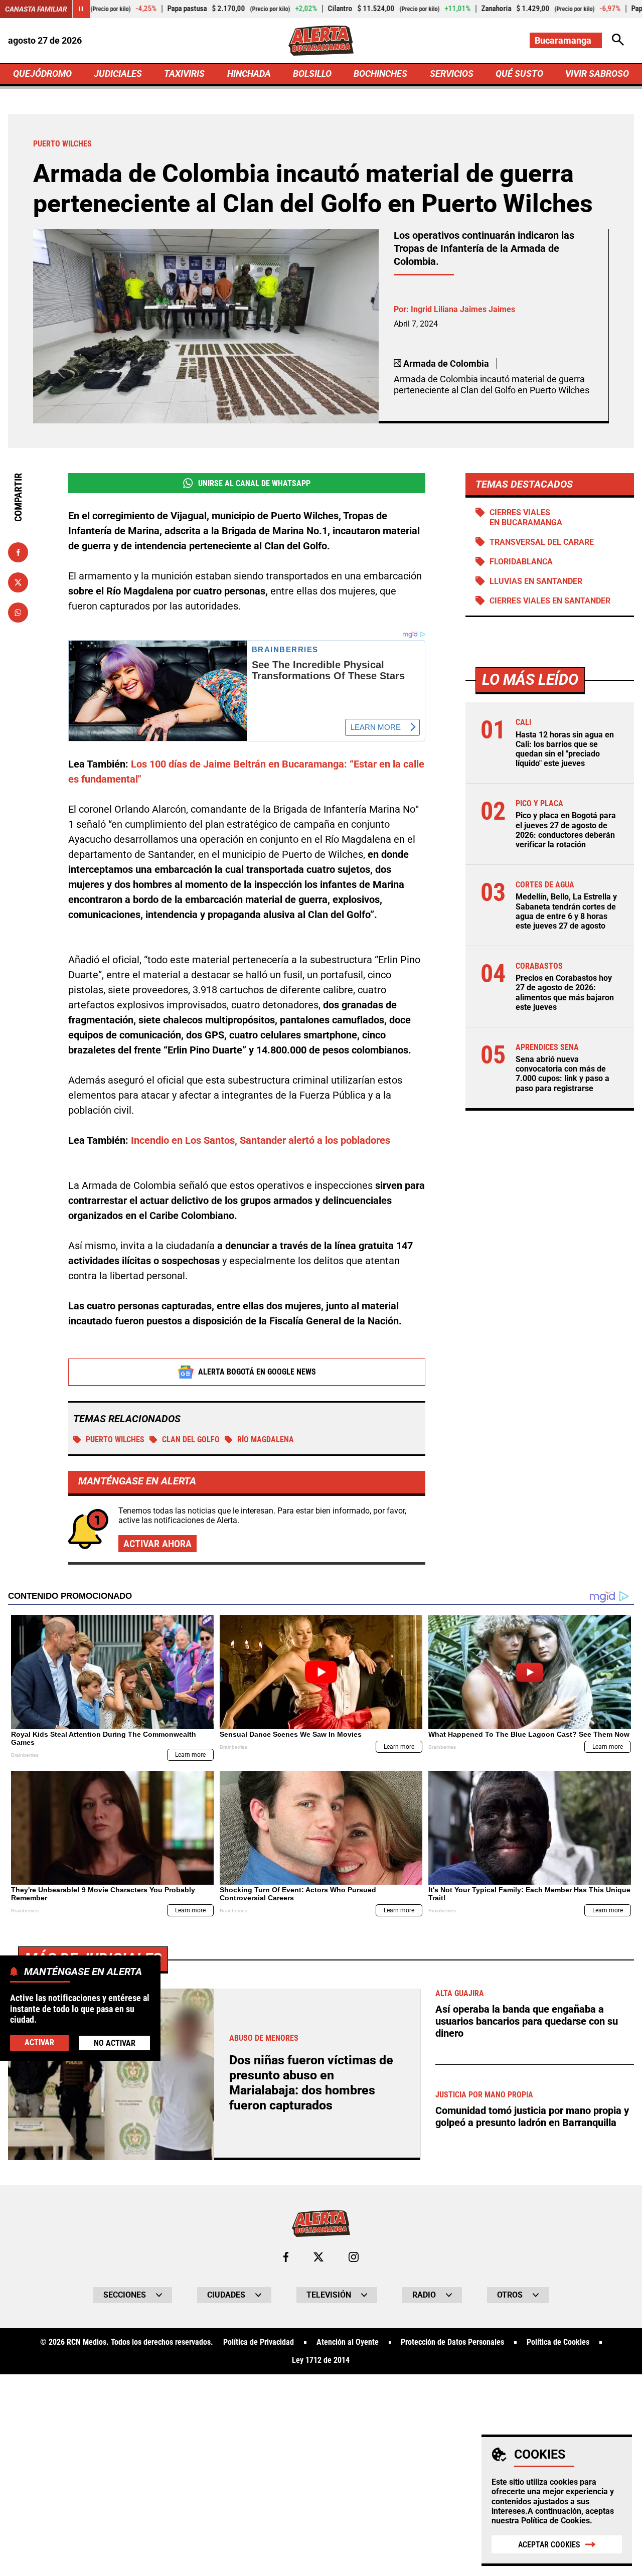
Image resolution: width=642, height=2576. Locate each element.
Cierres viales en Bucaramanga (526, 517)
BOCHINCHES (380, 73)
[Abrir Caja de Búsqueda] (618, 40)
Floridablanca (521, 562)
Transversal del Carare (542, 542)
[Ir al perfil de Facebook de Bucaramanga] (286, 2257)
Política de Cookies (555, 2521)
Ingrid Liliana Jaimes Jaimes (463, 309)
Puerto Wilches (115, 1439)
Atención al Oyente (348, 2342)
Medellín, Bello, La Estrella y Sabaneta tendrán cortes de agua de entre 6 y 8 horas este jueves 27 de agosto (566, 911)
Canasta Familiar (36, 9)
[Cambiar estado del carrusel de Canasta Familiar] (81, 9)
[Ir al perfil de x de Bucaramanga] (318, 2257)
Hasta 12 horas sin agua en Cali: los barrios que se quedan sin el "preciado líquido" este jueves (565, 749)
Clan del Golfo (191, 1439)
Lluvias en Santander (536, 581)
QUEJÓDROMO (42, 73)
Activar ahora (157, 1544)
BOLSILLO (312, 73)
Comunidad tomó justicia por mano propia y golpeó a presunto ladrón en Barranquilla (532, 2116)
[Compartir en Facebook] (18, 552)
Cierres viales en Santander (550, 601)
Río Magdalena (266, 1439)
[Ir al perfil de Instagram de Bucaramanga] (354, 2257)
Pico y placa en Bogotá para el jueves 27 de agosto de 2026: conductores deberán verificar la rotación (566, 830)
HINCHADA (249, 73)
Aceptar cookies (549, 2545)
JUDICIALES (118, 73)
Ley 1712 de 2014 (321, 2360)
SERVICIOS (452, 73)
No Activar (115, 2043)
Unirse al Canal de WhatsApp (254, 483)
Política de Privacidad (259, 2342)
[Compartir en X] (18, 582)
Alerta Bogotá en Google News (257, 1372)
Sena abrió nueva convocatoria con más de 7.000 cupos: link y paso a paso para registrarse (563, 1074)
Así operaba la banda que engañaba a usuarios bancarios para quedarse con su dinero (527, 2021)
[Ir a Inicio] (321, 41)
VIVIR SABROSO (597, 73)
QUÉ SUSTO (519, 73)
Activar (39, 2042)
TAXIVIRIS (184, 73)
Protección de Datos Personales (452, 2342)
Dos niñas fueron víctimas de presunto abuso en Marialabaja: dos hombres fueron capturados (311, 2083)
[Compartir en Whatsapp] (18, 613)
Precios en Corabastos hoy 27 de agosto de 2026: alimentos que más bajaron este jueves (565, 993)
